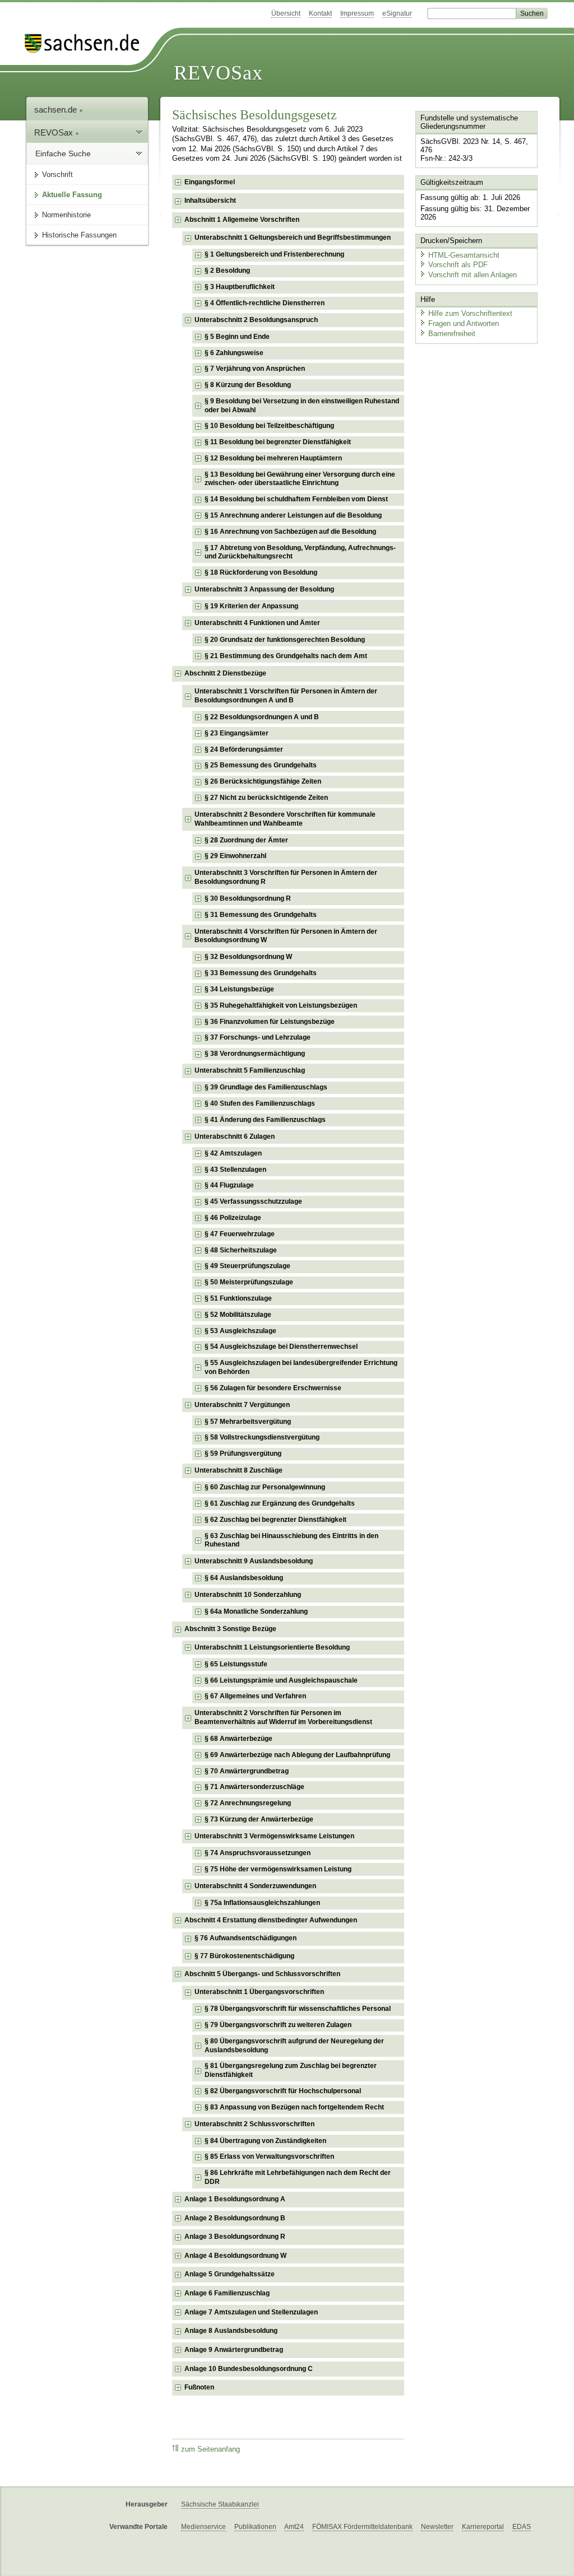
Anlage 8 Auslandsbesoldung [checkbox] (231, 2331)
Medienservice (203, 2527)
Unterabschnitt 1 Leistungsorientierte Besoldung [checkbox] (272, 1647)
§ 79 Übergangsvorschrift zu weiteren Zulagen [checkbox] (278, 2025)
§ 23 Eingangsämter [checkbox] (237, 733)
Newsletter (437, 2527)
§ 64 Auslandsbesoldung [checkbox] (244, 1578)
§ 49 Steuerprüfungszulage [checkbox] (247, 1266)
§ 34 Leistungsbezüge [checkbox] (239, 989)
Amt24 (294, 2527)
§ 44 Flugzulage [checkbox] (229, 1185)
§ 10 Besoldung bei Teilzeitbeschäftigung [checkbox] (269, 426)
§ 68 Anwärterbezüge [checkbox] (239, 1739)
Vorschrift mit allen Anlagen (473, 275)
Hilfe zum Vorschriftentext (470, 313)
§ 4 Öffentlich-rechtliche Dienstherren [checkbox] (265, 303)
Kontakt (320, 13)
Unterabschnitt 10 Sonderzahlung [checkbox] (248, 1595)
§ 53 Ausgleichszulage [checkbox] (240, 1331)
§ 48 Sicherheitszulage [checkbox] (241, 1250)
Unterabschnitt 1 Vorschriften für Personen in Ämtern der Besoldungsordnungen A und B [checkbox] (286, 696)
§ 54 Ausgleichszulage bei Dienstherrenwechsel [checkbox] (281, 1347)
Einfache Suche (63, 153)
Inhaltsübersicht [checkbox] (210, 201)
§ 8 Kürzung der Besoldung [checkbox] (248, 385)
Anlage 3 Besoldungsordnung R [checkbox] (235, 2237)
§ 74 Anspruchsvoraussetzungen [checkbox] (258, 1853)
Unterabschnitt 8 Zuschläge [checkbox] (239, 1470)
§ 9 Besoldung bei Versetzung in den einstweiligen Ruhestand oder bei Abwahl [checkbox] (302, 406)
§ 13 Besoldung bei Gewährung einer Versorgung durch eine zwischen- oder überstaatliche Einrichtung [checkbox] (300, 479)
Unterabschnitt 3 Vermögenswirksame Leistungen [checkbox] (274, 1836)
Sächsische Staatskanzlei (220, 2504)
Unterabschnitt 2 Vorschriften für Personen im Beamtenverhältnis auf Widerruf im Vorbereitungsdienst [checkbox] (283, 1717)
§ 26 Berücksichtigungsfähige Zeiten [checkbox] (263, 781)
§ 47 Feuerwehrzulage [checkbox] (240, 1234)
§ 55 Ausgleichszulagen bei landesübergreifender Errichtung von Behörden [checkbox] (301, 1367)
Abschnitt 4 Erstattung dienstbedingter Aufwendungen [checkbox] (271, 1920)
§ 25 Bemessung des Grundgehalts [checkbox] (261, 765)
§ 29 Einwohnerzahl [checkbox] (235, 856)
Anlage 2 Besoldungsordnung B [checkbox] (235, 2218)
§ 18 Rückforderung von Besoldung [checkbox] (261, 572)
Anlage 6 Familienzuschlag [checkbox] (227, 2293)
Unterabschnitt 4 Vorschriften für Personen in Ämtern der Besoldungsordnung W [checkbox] (286, 936)
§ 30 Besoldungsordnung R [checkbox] (248, 898)
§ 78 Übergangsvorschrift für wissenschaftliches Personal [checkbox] (298, 2009)
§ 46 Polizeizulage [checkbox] (233, 1218)
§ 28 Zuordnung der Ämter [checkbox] (246, 840)
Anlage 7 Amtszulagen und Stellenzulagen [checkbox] (251, 2312)
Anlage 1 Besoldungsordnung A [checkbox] (235, 2199)
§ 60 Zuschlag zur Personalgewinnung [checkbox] (265, 1487)
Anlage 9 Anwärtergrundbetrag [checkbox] (234, 2350)
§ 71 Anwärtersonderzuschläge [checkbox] (254, 1787)
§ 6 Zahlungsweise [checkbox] (234, 353)
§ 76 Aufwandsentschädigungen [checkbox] (246, 1938)
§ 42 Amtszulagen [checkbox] (233, 1153)
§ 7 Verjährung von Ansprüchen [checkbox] (255, 369)
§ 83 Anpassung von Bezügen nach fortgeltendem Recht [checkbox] (294, 2107)
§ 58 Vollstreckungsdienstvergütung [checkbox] (262, 1437)
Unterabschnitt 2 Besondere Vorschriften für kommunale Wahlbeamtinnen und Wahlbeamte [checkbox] (285, 819)
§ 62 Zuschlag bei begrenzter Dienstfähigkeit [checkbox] (276, 1520)
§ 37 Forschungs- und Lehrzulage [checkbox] (258, 1037)
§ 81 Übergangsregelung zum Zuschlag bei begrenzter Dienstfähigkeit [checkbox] (291, 2070)
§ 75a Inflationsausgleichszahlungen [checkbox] (262, 1903)
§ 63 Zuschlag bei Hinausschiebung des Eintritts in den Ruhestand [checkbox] (291, 1540)
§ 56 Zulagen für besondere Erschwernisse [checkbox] (273, 1388)
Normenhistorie (66, 215)
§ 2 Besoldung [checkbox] (227, 271)
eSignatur (397, 13)
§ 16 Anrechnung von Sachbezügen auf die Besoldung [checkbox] (290, 532)
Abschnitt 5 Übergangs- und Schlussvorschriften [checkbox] (262, 1974)
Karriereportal (483, 2527)
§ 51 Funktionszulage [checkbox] (238, 1298)
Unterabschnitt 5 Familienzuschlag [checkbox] (250, 1070)
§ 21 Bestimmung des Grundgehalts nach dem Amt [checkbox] (286, 656)
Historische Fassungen (79, 235)
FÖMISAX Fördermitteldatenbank (362, 2527)
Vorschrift (57, 174)
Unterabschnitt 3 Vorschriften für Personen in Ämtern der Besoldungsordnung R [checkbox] (286, 877)
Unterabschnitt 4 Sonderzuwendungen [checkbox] (255, 1886)
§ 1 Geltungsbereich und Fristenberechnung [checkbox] (274, 254)
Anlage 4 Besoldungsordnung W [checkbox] (235, 2256)
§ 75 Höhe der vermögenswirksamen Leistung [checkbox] (278, 1869)
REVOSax (218, 73)
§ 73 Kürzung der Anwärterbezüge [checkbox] (259, 1819)
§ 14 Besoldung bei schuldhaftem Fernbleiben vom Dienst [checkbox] (296, 499)
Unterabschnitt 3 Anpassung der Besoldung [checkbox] (264, 589)
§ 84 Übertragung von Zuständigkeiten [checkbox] (265, 2141)
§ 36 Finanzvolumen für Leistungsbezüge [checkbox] (270, 1022)
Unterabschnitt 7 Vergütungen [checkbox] (242, 1405)
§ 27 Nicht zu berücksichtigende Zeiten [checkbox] (266, 798)
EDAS (522, 2527)
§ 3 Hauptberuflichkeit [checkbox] (240, 287)
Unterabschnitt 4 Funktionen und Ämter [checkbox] (257, 623)
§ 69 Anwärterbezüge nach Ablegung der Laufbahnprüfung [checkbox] (297, 1755)
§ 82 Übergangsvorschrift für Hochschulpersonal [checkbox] (283, 2091)
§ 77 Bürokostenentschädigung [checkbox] (244, 1956)
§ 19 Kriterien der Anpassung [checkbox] (251, 606)
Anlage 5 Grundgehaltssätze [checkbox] (230, 2274)
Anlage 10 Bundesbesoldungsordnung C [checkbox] (249, 2369)
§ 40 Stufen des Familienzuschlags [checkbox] (260, 1103)
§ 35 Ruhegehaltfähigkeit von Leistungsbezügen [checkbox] (281, 1005)
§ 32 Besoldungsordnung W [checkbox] (248, 957)
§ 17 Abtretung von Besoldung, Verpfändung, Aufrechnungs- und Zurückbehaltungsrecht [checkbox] (300, 552)
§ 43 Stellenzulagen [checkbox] (235, 1170)
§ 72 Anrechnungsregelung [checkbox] (248, 1803)
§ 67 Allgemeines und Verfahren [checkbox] (255, 1696)
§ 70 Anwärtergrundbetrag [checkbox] (247, 1771)
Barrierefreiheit (452, 334)
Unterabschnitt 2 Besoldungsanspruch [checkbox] (256, 320)
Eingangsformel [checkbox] (210, 182)
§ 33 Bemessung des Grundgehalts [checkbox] (261, 973)
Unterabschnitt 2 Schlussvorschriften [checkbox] (254, 2124)
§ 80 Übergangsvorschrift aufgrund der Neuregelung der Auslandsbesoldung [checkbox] (294, 2046)
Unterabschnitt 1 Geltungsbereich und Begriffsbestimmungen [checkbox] (293, 237)
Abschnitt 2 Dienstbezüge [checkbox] (225, 673)
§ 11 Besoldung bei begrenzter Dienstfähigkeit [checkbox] (278, 442)
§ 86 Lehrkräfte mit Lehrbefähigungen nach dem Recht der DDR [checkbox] (298, 2177)
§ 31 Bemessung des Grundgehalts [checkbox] (261, 915)
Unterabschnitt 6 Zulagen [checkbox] (235, 1136)
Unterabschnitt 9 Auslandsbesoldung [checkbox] (254, 1561)
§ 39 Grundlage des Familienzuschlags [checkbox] (266, 1087)
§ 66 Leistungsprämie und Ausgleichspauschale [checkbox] (281, 1680)
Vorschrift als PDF (458, 265)
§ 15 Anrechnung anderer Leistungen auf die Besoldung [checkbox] (293, 515)
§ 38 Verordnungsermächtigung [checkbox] (255, 1054)
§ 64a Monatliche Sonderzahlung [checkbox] (256, 1611)
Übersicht (286, 13)
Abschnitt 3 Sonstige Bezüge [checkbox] (230, 1629)
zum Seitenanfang (210, 2449)
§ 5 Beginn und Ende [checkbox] (237, 337)
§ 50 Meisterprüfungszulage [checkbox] (249, 1282)
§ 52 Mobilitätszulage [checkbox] (238, 1315)
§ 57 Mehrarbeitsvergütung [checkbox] (248, 1422)
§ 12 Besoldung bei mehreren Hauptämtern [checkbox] (273, 458)
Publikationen (255, 2527)
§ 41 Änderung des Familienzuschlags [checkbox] (265, 1120)
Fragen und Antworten (464, 323)
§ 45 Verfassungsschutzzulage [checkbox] (253, 1201)
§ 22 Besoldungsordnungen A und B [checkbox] (262, 717)
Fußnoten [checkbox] (199, 2387)
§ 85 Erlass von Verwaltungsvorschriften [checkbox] (269, 2156)
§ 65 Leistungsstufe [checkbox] (236, 1664)
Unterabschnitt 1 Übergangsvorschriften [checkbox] (259, 1992)
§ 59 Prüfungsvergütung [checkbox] (243, 1454)
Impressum (357, 13)
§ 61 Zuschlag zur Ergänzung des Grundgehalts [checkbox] (280, 1503)
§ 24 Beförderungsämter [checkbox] (244, 749)
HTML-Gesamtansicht (464, 255)
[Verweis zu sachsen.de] (86, 43)
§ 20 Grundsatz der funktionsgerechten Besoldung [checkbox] (285, 640)
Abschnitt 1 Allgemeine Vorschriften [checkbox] (242, 220)
